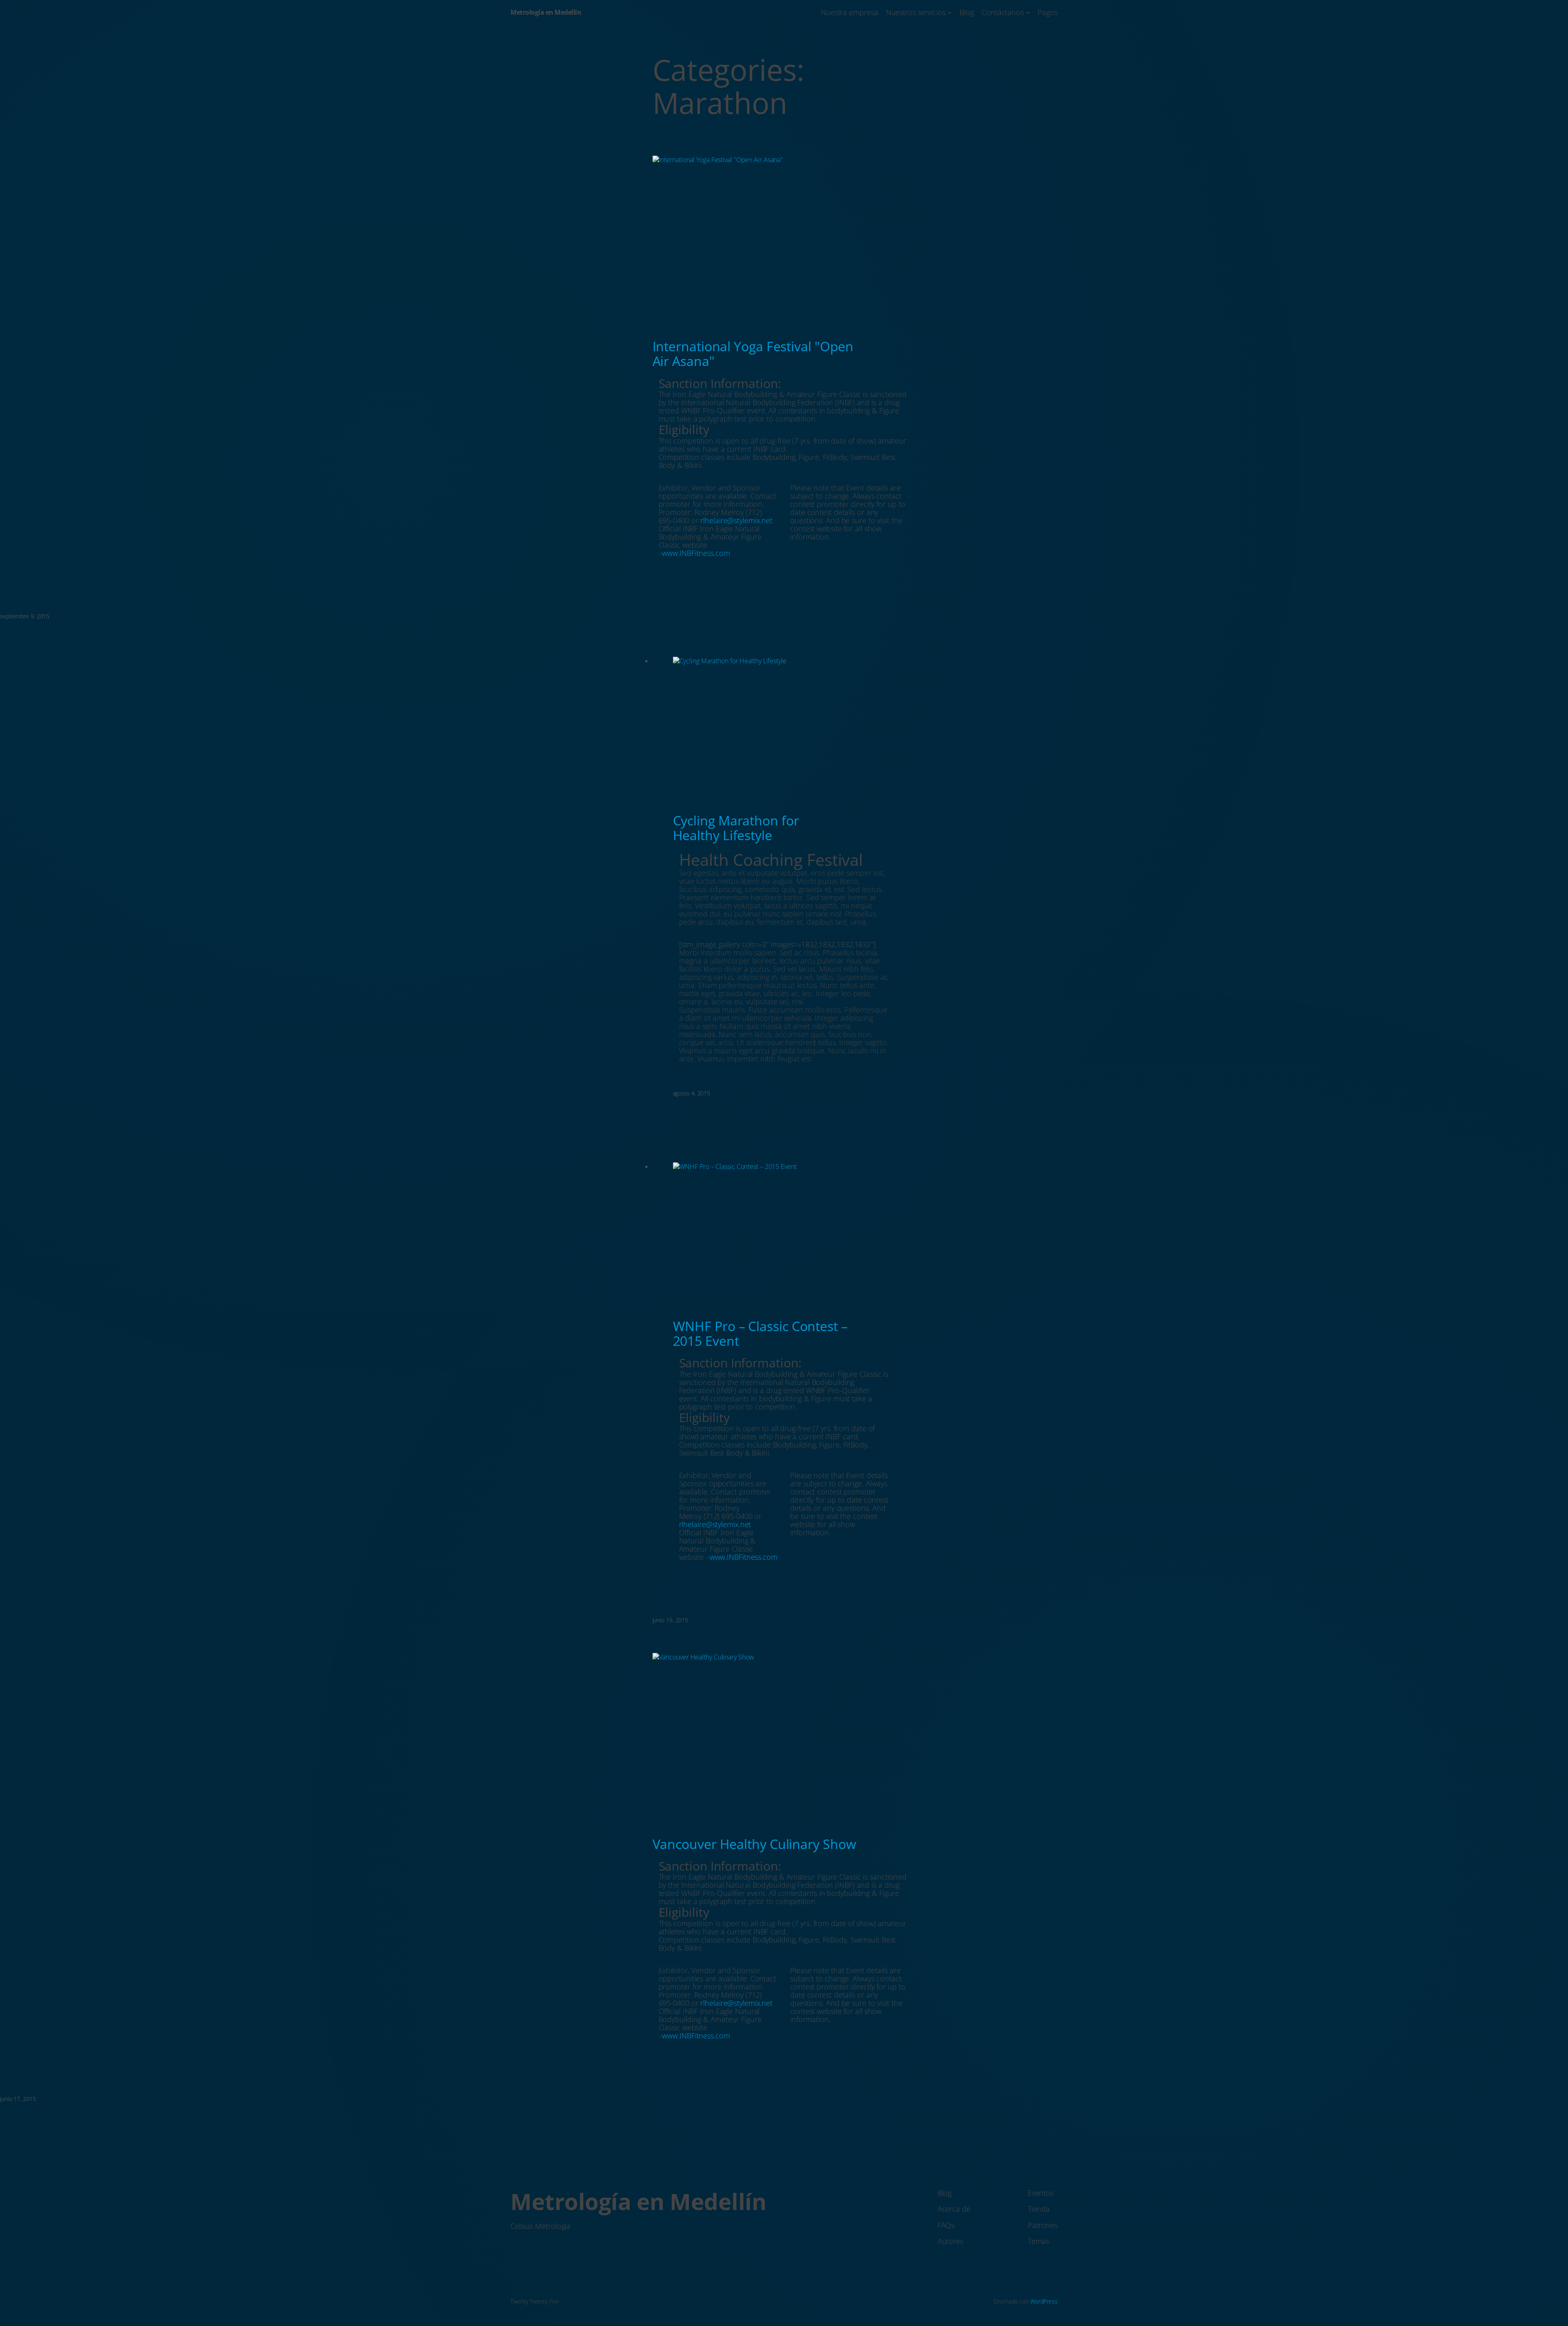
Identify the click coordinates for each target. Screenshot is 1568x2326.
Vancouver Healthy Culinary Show (754, 1844)
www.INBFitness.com (696, 553)
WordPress (1044, 2301)
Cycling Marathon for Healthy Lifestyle (736, 828)
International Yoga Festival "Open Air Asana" (753, 354)
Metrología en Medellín (546, 12)
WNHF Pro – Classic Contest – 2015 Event (760, 1334)
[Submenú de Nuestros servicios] (950, 12)
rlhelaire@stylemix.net (736, 520)
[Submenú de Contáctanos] (1028, 12)
